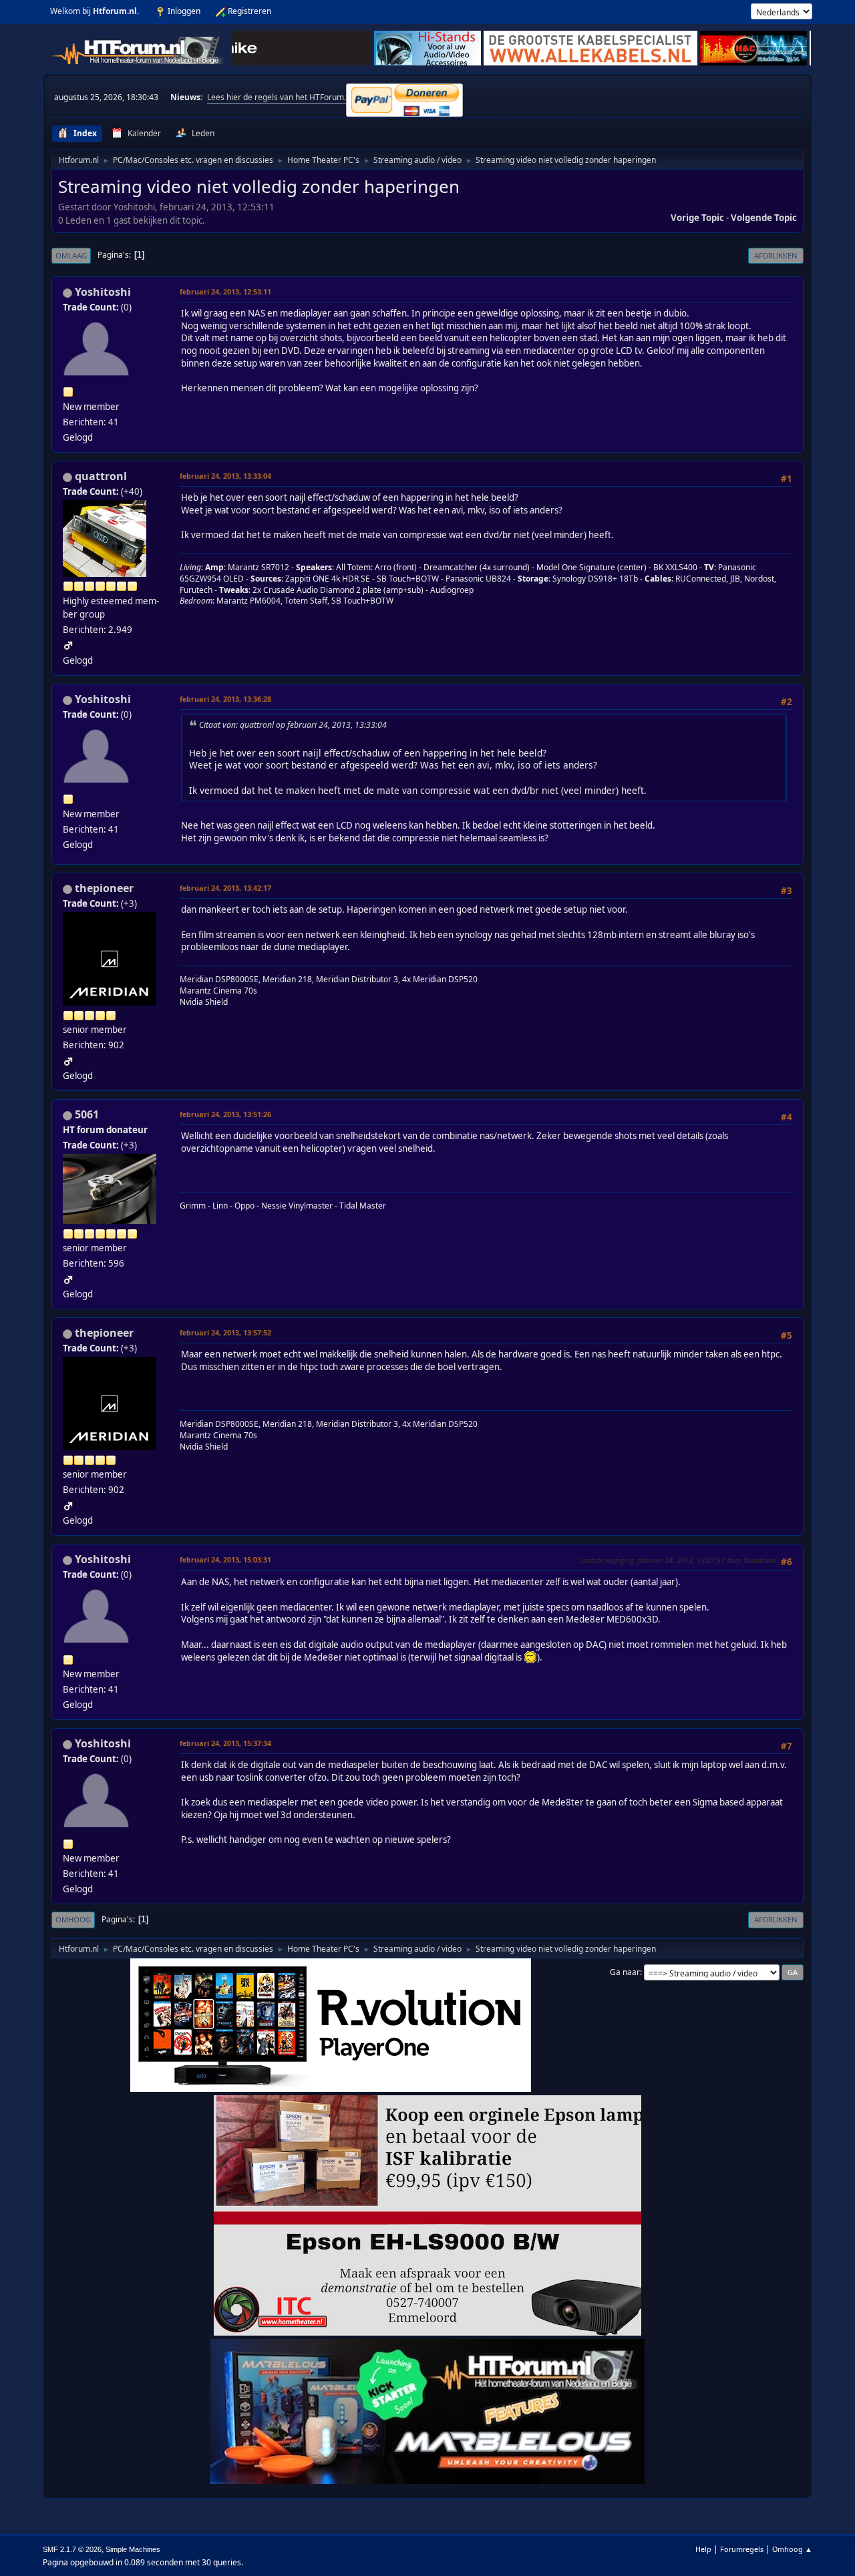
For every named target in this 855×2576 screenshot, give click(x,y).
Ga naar (625, 1972)
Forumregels (742, 2549)
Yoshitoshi (103, 292)
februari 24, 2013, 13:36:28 (225, 699)
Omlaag (71, 255)
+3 (129, 903)
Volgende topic (764, 218)
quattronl (101, 476)
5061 (87, 1114)
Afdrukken (776, 255)
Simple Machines (133, 2549)
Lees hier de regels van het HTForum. (277, 97)
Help (703, 2549)
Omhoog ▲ (792, 2549)
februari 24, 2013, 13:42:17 (225, 888)
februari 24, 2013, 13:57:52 (225, 1332)
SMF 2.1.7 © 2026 (72, 2549)
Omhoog (73, 1919)
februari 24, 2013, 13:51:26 (225, 1114)
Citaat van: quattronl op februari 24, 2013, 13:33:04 (293, 725)
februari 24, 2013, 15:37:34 (225, 1743)
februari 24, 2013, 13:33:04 (225, 476)
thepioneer (104, 888)
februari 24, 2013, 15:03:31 (225, 1559)
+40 (132, 491)
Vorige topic (697, 218)
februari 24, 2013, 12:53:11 (225, 291)
